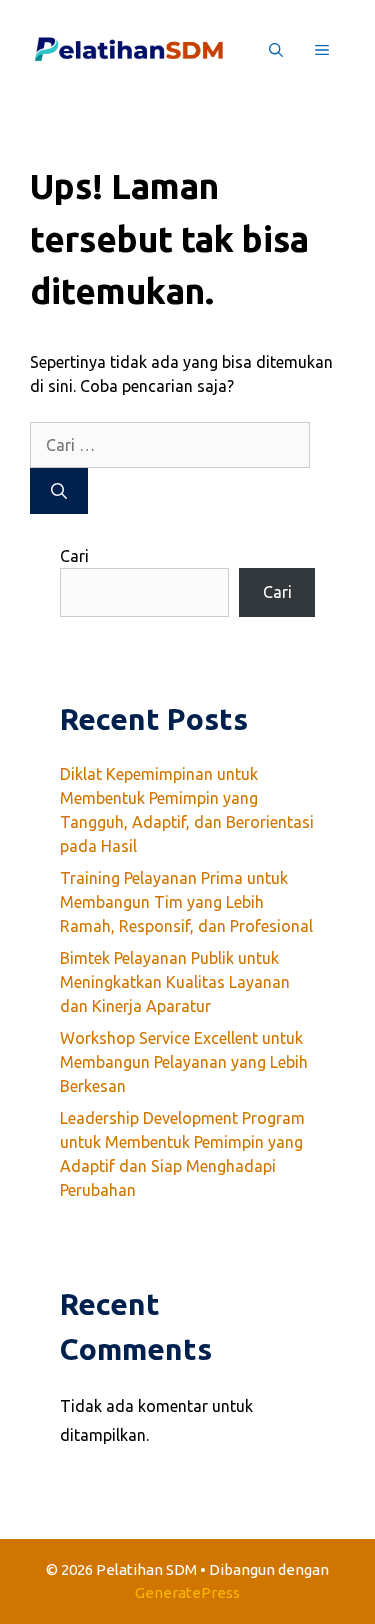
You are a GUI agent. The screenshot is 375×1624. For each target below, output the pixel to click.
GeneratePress (187, 1592)
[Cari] (59, 491)
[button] (276, 50)
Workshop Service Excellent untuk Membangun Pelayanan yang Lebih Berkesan (184, 1062)
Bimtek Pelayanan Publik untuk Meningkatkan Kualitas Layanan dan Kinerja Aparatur (175, 982)
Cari (74, 556)
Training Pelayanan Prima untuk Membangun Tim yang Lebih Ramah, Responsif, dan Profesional (186, 902)
